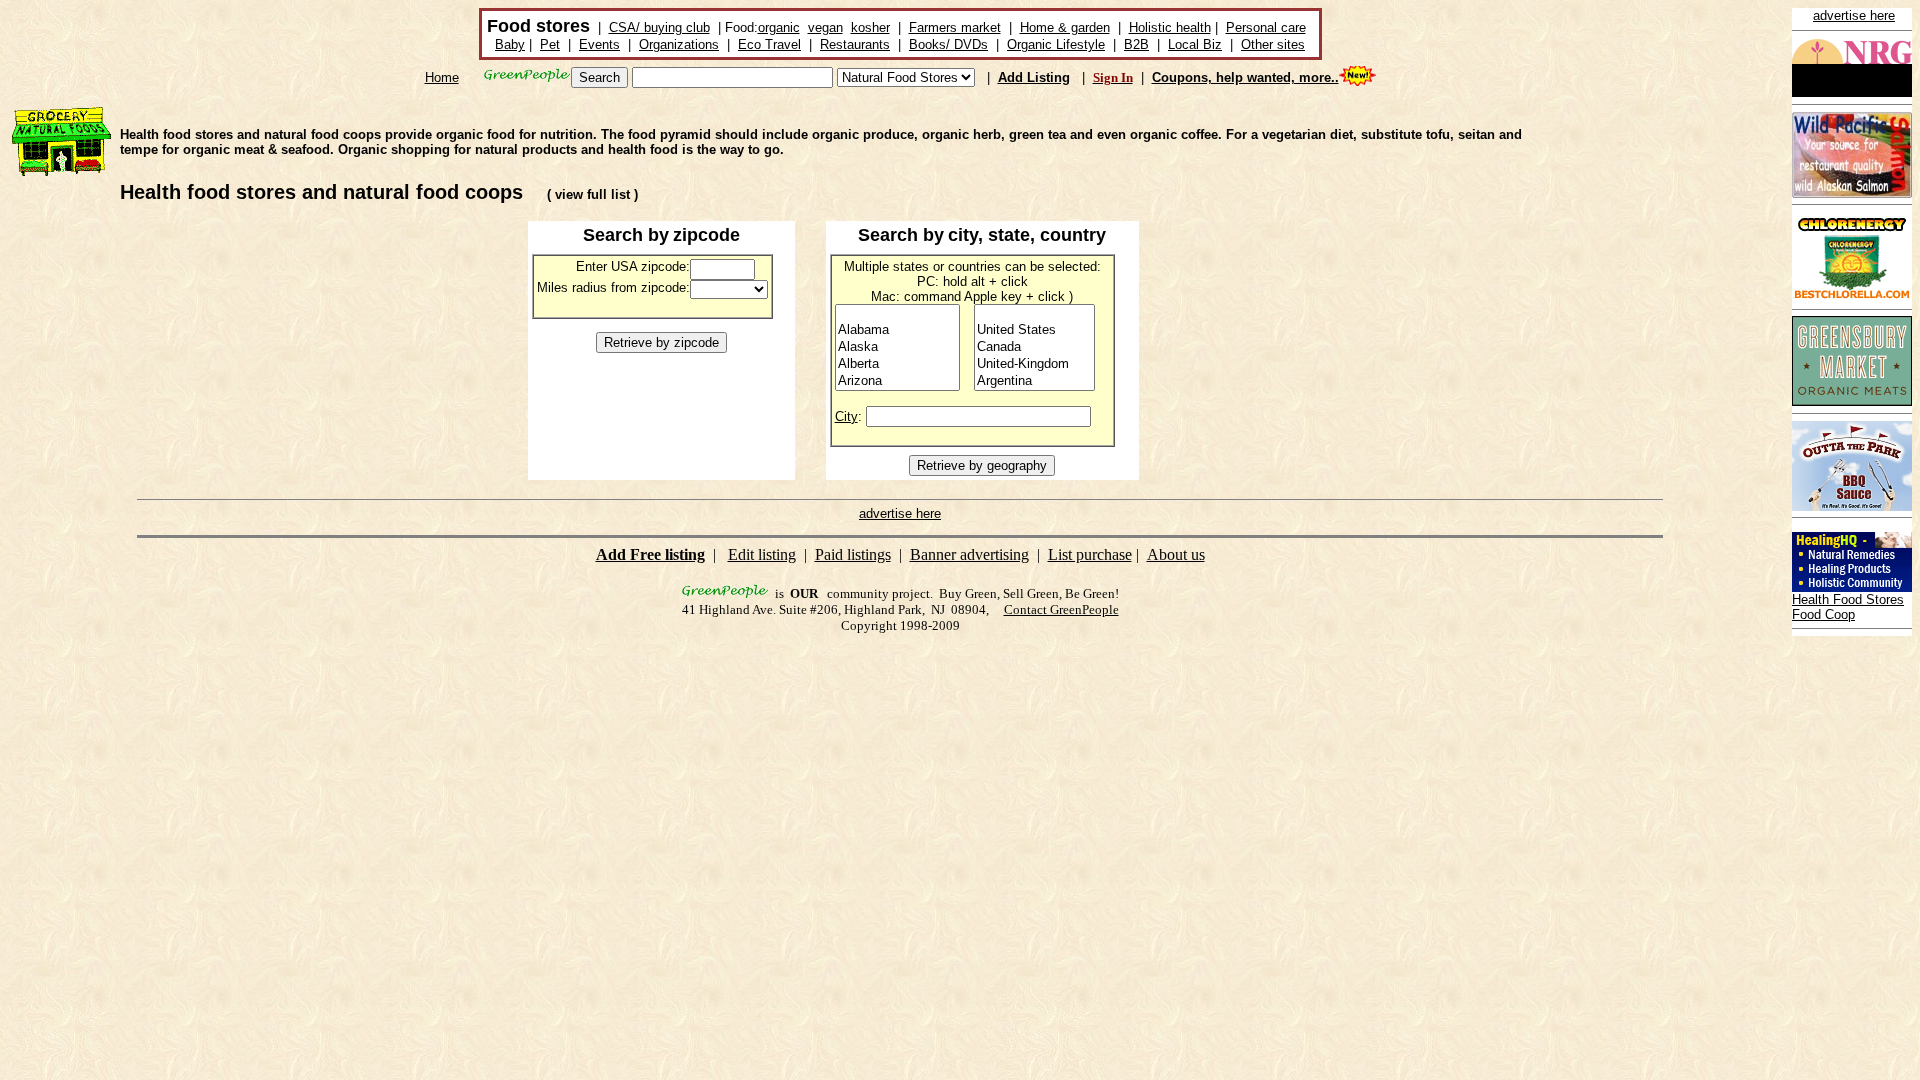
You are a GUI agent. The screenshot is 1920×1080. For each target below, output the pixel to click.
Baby (510, 44)
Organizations (679, 44)
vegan (825, 27)
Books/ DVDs (948, 44)
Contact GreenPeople (1061, 609)
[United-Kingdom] (1034, 364)
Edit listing (762, 554)
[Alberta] (897, 364)
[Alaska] (897, 347)
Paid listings (853, 554)
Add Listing (1034, 77)
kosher (870, 27)
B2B (1136, 44)
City (846, 416)
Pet (550, 44)
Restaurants (855, 44)
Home (442, 77)
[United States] (1034, 330)
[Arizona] (897, 381)
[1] (897, 313)
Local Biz (1195, 44)
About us (1176, 554)
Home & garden (1065, 27)
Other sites (1273, 44)
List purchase (1090, 554)
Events (599, 44)
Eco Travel (769, 44)
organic (779, 27)
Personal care (1266, 27)
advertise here (1854, 15)
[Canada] (1034, 347)
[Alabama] (897, 330)
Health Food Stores (1848, 599)
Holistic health (1170, 27)
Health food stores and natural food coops (321, 192)
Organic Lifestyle (1056, 44)
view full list (592, 194)
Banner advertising (969, 554)
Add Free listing (650, 554)
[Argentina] (1034, 381)
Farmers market (955, 27)
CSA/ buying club (659, 27)
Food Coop (1823, 614)
